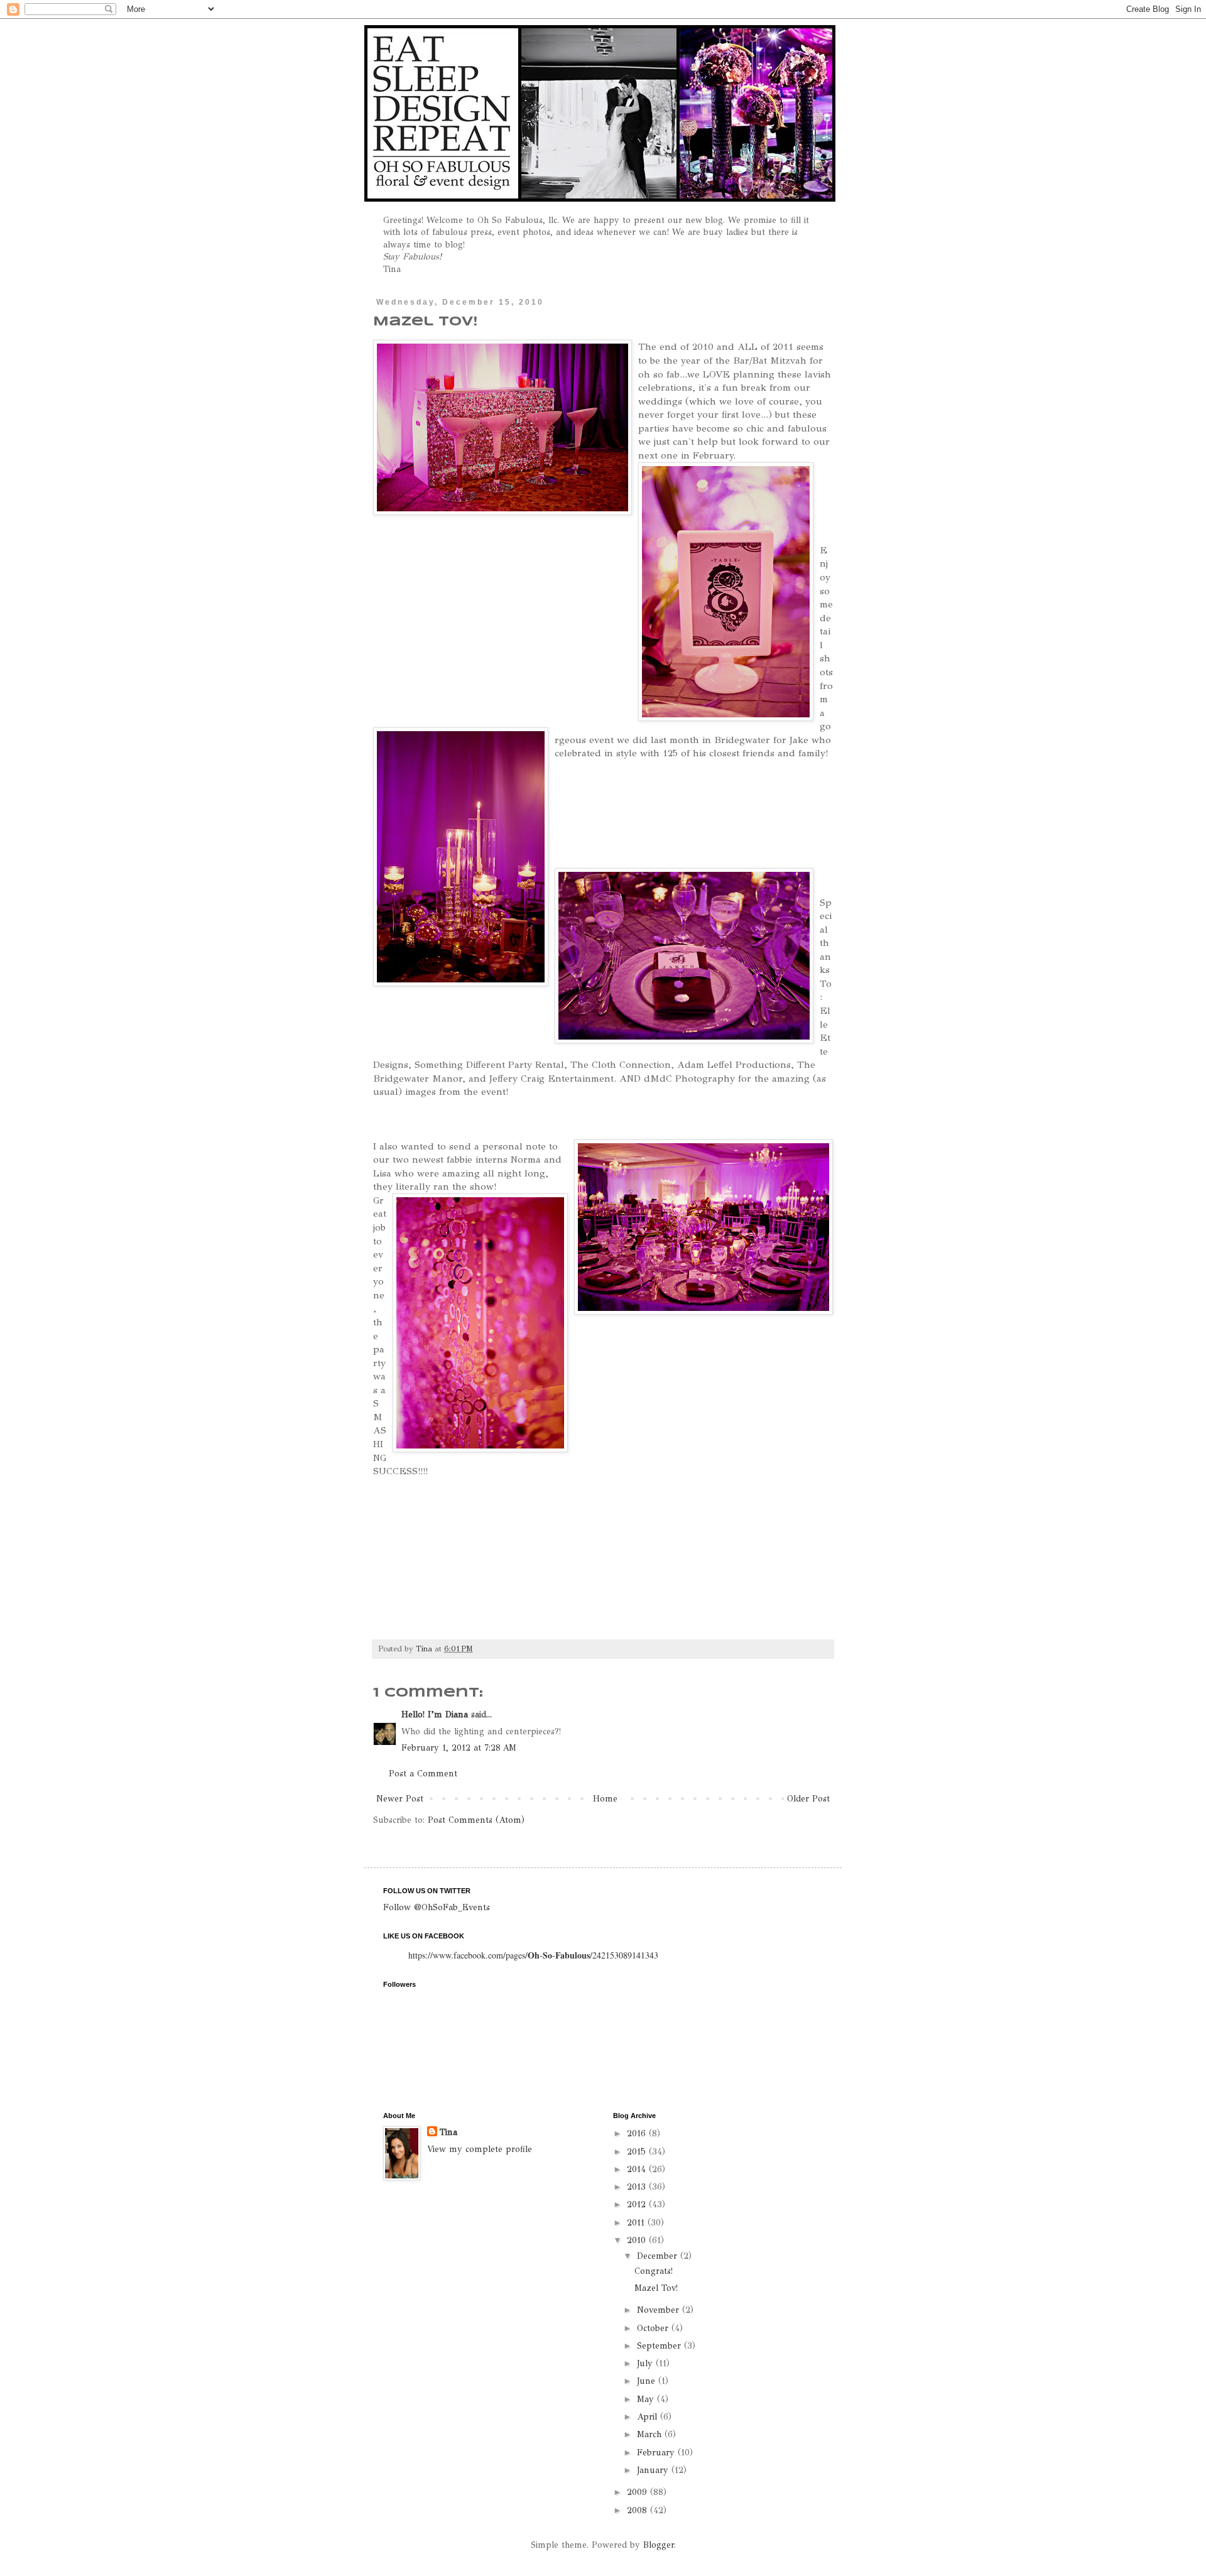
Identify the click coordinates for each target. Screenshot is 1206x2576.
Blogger (659, 2545)
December (659, 2256)
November (660, 2310)
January (654, 2470)
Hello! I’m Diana (435, 1715)
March (651, 2434)
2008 (638, 2510)
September (660, 2346)
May (647, 2399)
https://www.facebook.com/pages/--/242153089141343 (533, 1955)
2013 (638, 2187)
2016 (638, 2133)
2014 (638, 2169)
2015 (638, 2152)
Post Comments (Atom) (476, 1820)
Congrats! (654, 2271)
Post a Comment (423, 1774)
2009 (638, 2492)
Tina (448, 2132)
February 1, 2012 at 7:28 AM (459, 1748)
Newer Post (400, 1799)
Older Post (808, 1799)
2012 (638, 2204)
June (648, 2381)
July (646, 2363)
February (657, 2453)
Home (605, 1799)
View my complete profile (480, 2149)
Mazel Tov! (656, 2288)
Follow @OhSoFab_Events (437, 1907)
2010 (638, 2240)
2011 (637, 2223)
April (649, 2417)
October (654, 2328)
